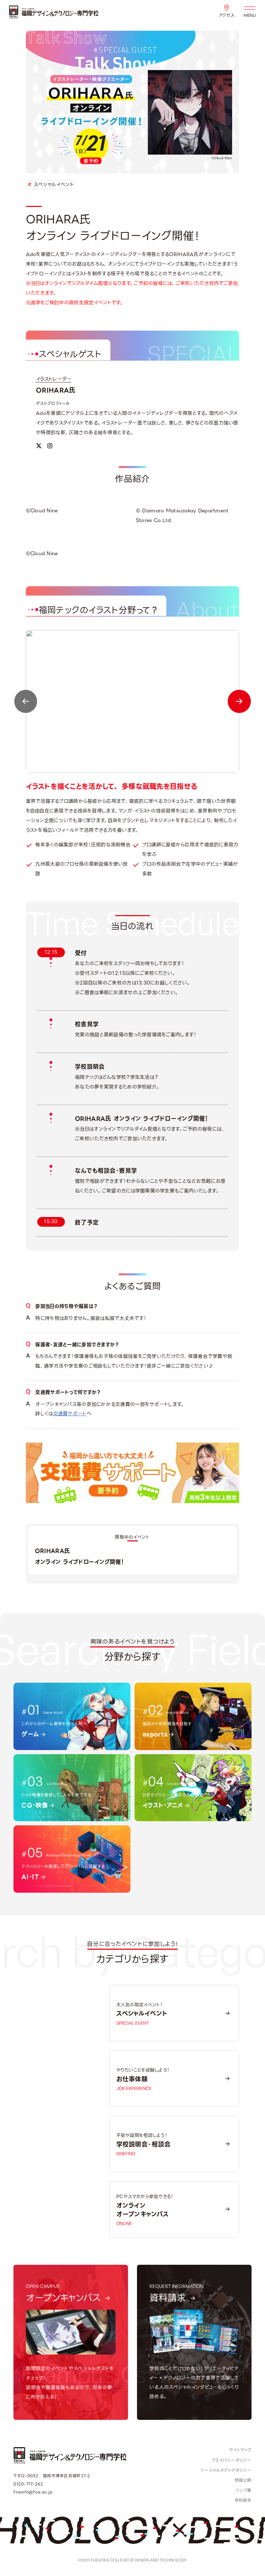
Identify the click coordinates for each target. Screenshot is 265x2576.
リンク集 (244, 2490)
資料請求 (243, 2500)
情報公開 (243, 2480)
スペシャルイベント (51, 185)
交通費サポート (70, 1414)
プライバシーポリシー (232, 2460)
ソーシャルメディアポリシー (226, 2470)
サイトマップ (240, 2450)
